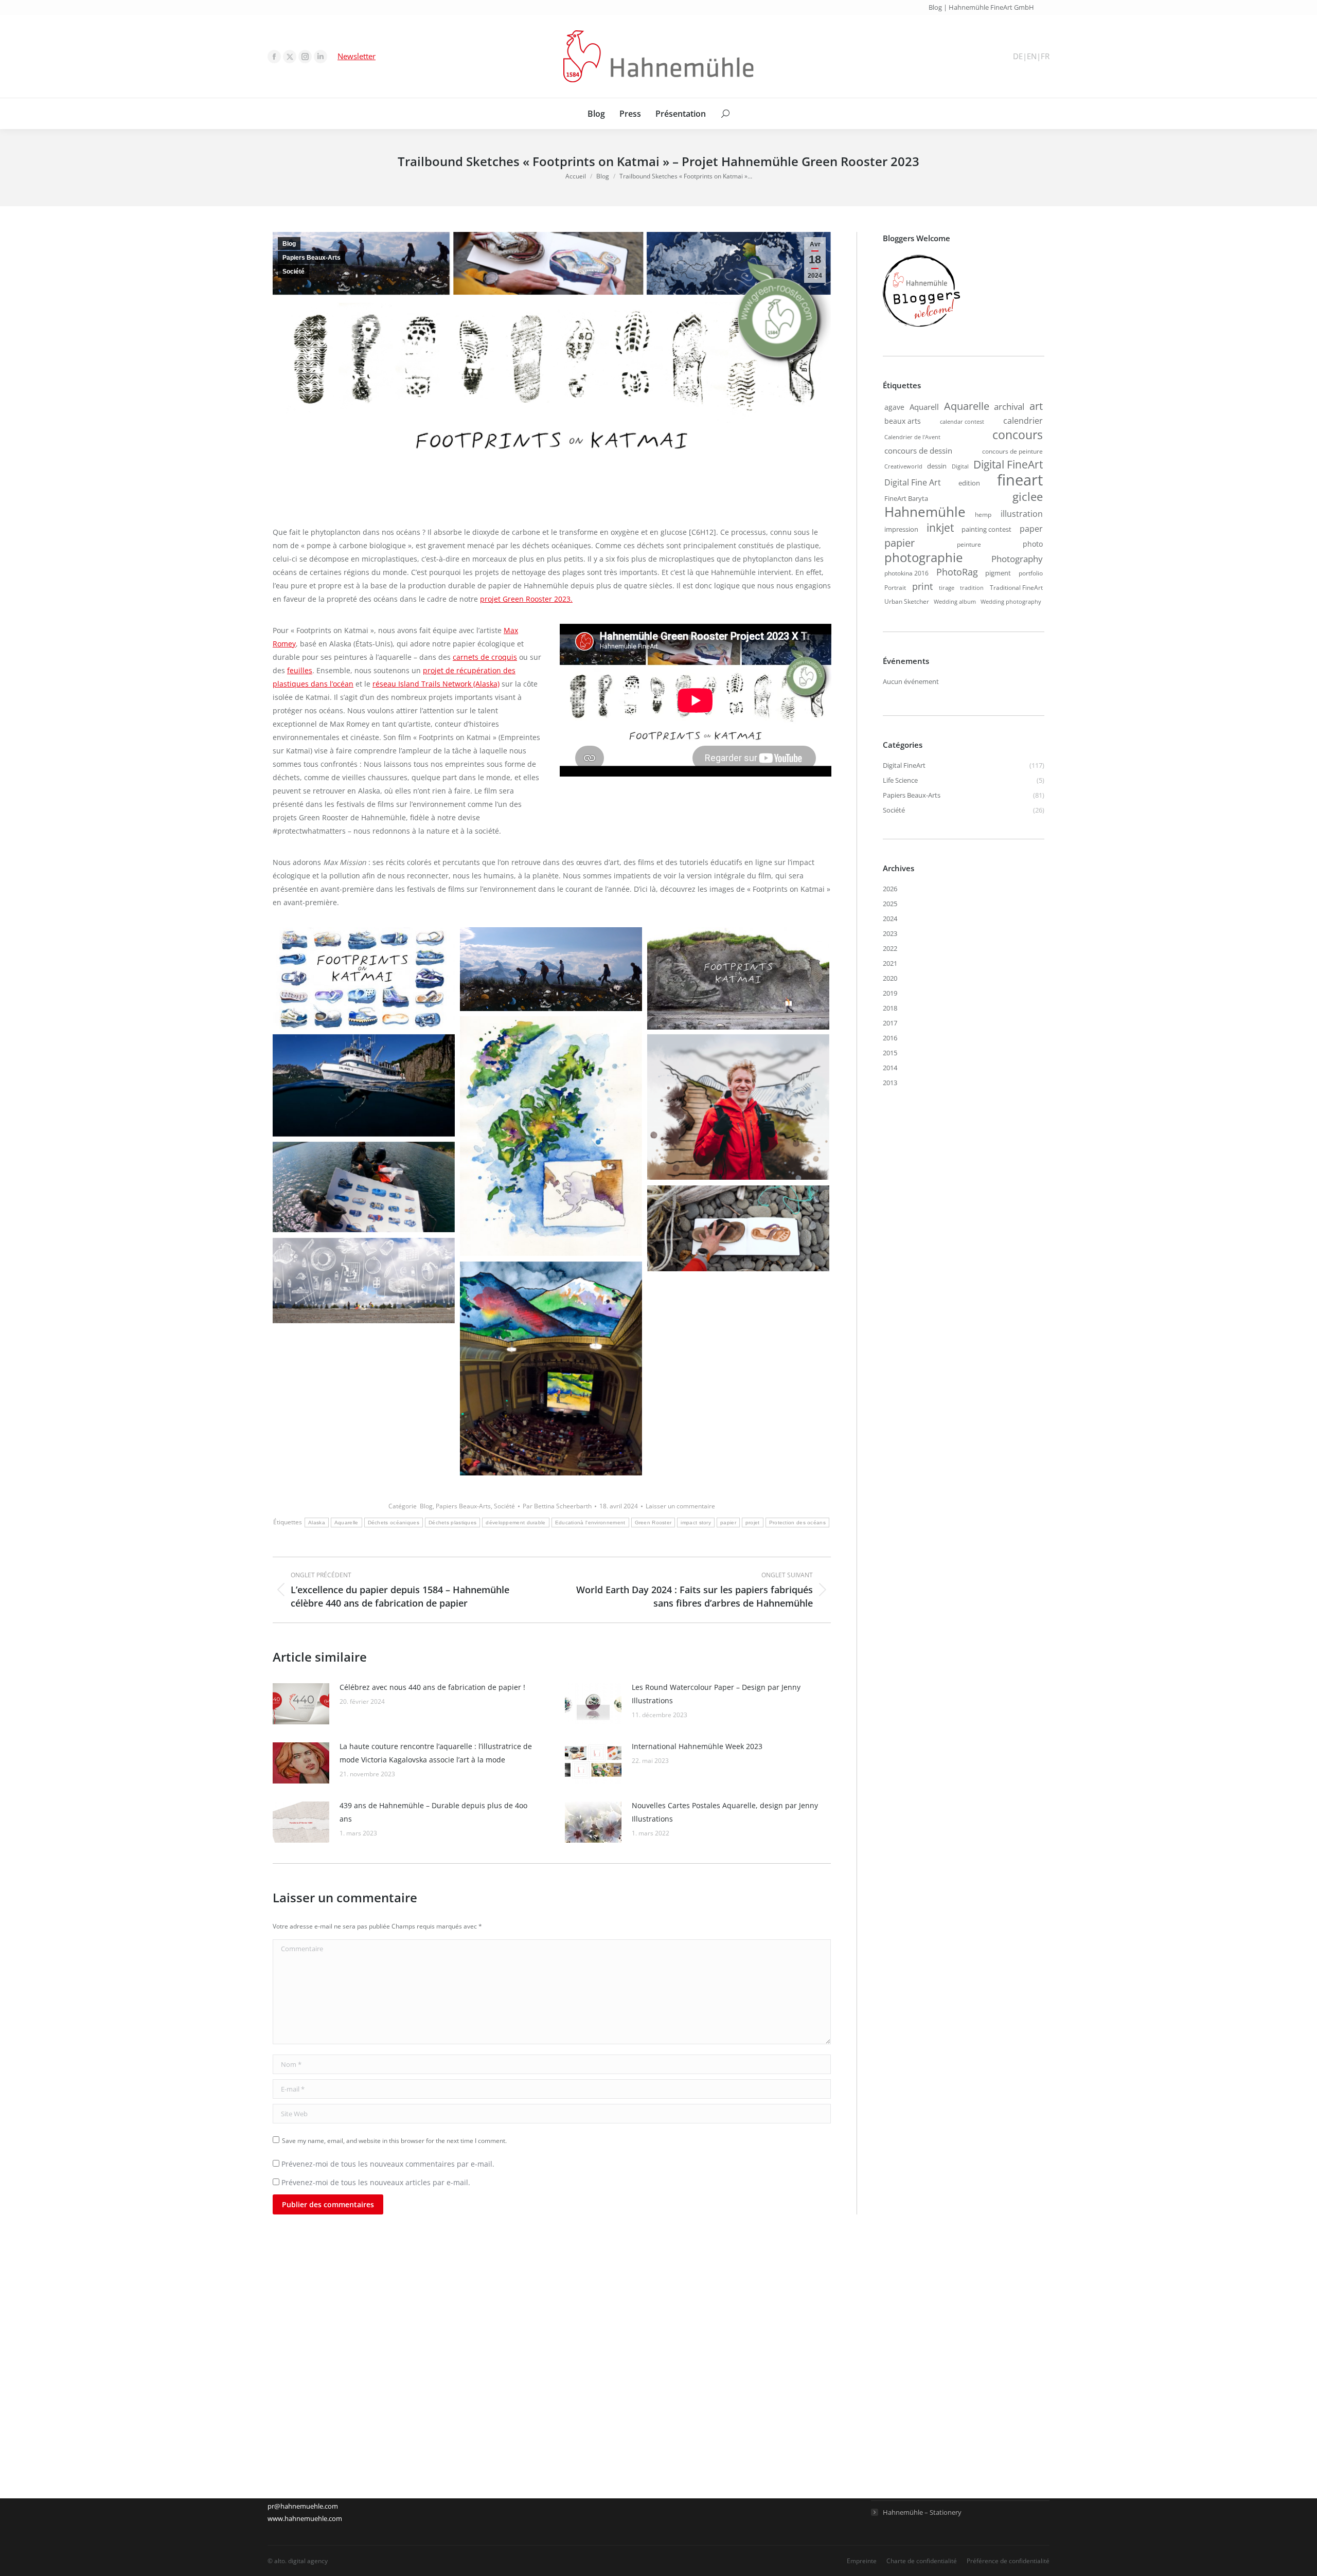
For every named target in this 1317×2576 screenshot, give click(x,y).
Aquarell (924, 407)
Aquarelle (346, 1523)
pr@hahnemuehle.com (303, 2506)
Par (557, 1506)
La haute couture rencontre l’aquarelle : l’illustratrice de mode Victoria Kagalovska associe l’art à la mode (436, 1753)
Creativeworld (903, 466)
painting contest (986, 529)
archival (1009, 406)
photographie (923, 557)
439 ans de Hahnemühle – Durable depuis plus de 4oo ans (433, 1812)
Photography (1017, 559)
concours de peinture (1012, 451)
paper (1031, 528)
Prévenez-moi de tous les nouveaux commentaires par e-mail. (388, 2164)
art (1036, 406)
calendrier (1023, 421)
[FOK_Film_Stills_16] (364, 1085)
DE (1018, 56)
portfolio (1031, 573)
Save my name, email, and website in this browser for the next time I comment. (394, 2141)
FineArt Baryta (906, 498)
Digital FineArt (1008, 464)
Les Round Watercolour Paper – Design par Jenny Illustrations (716, 1694)
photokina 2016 (906, 573)
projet (753, 1523)
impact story (696, 1523)
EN (1032, 56)
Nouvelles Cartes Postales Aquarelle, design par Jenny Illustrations (725, 1812)
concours (1018, 435)
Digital (960, 466)
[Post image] (301, 1704)
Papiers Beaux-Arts (312, 258)
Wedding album (955, 602)
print (922, 586)
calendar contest (962, 422)
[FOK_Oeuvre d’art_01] (738, 978)
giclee (1028, 496)
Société (293, 272)
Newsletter (357, 56)
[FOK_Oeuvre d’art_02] (364, 978)
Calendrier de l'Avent (912, 437)
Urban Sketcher (907, 601)
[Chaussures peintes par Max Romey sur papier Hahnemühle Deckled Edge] (364, 1187)
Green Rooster (653, 1523)
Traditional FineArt (1016, 587)
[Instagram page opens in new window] (305, 57)
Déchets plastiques (452, 1523)
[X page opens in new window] (290, 57)
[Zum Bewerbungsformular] (921, 327)
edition (969, 483)
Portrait (895, 587)
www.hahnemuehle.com (305, 2518)
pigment (998, 573)
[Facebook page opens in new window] (274, 57)
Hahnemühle (925, 512)
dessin (937, 466)
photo (1033, 544)
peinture (969, 544)
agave (894, 407)
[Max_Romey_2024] (738, 1107)
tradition (972, 588)
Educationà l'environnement (590, 1523)
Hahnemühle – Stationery (922, 2512)
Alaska (317, 1523)
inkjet (940, 528)
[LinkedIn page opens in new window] (321, 57)
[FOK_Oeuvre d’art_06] (551, 1136)
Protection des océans (797, 1523)
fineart (1020, 480)
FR (1045, 56)
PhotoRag (957, 572)
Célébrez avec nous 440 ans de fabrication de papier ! (432, 1687)
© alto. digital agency (298, 2561)
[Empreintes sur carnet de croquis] (738, 1228)
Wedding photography (1011, 602)
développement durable (515, 1523)
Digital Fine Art (913, 482)
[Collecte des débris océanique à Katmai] (551, 969)
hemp (983, 514)
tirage (947, 588)
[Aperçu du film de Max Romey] (551, 1368)
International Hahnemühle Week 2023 (697, 1746)
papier (728, 1523)
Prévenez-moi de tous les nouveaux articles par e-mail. (376, 2182)
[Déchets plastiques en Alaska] (364, 1281)
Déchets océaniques (394, 1523)
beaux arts (903, 421)
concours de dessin (918, 451)
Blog (289, 244)
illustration (1022, 514)
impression (901, 529)
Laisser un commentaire (680, 1506)
